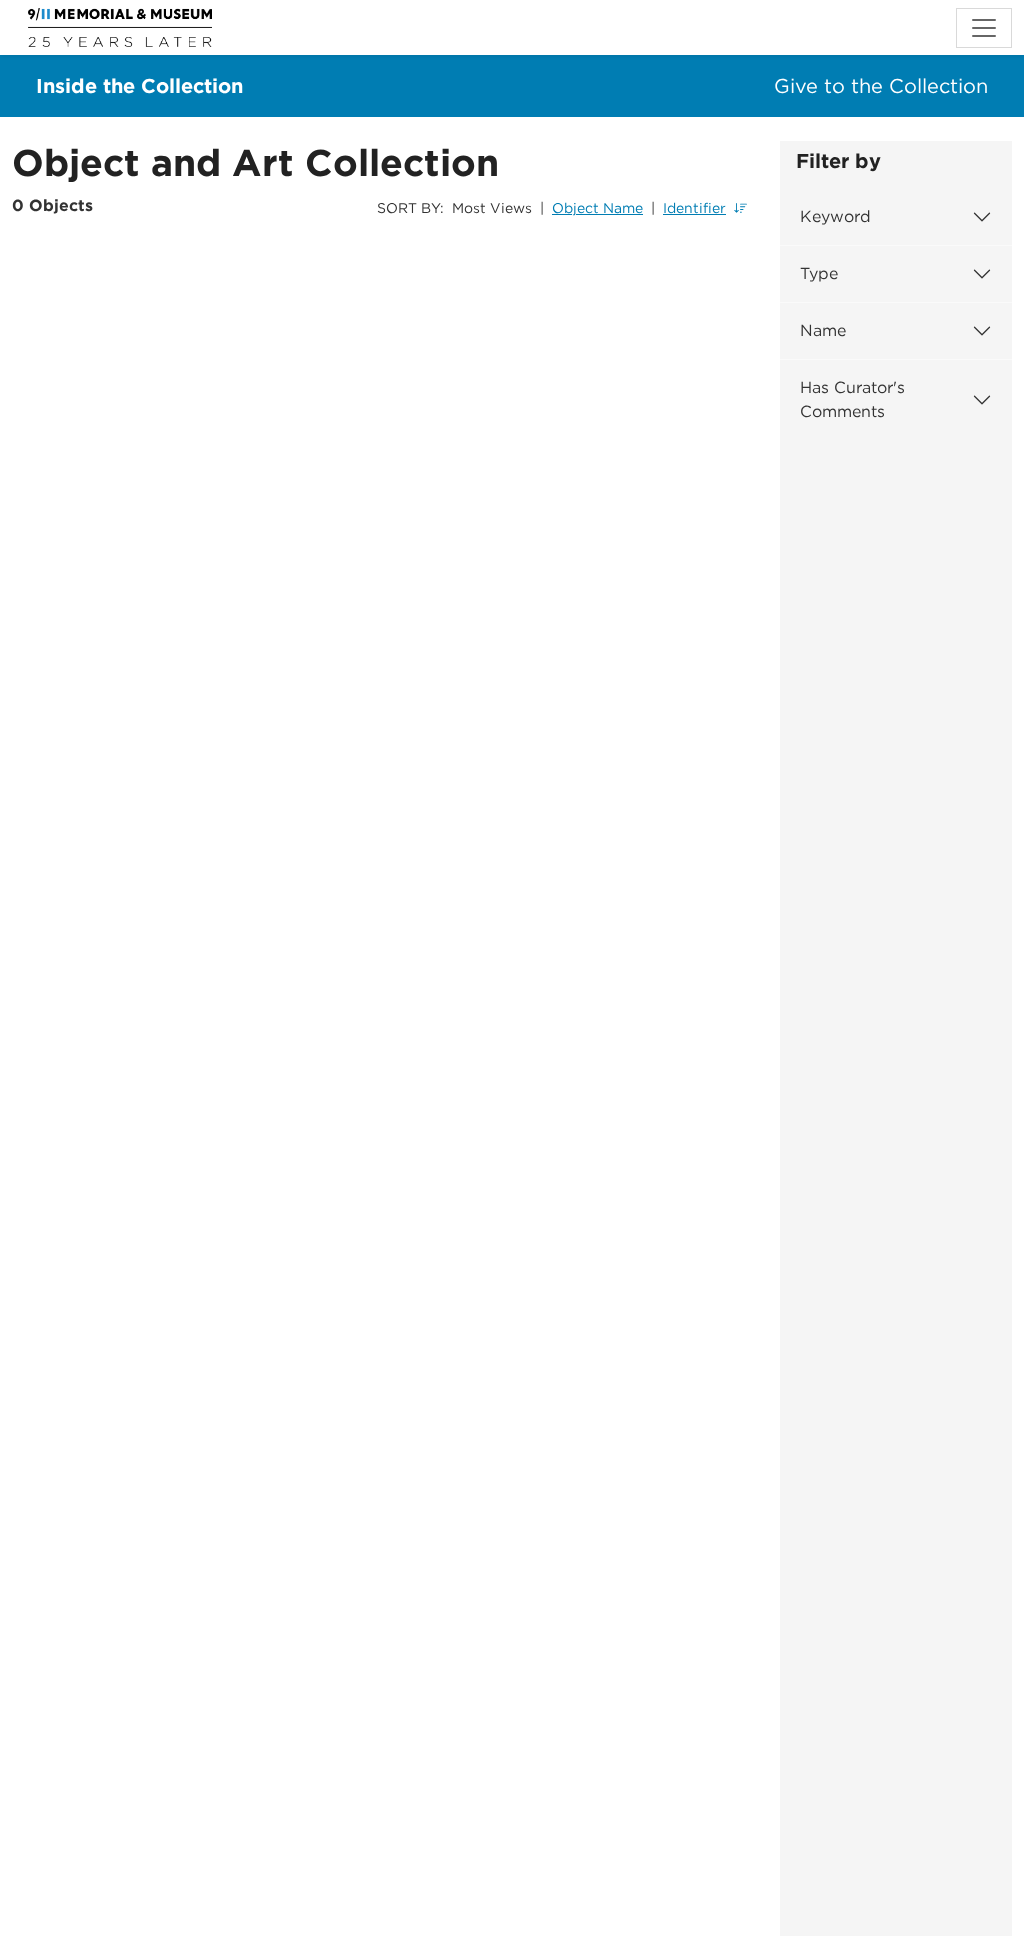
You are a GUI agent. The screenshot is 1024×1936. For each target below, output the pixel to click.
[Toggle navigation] (984, 28)
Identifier (694, 208)
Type (819, 273)
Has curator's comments (852, 399)
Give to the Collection (881, 86)
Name (823, 330)
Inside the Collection (139, 86)
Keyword (835, 216)
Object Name (597, 208)
